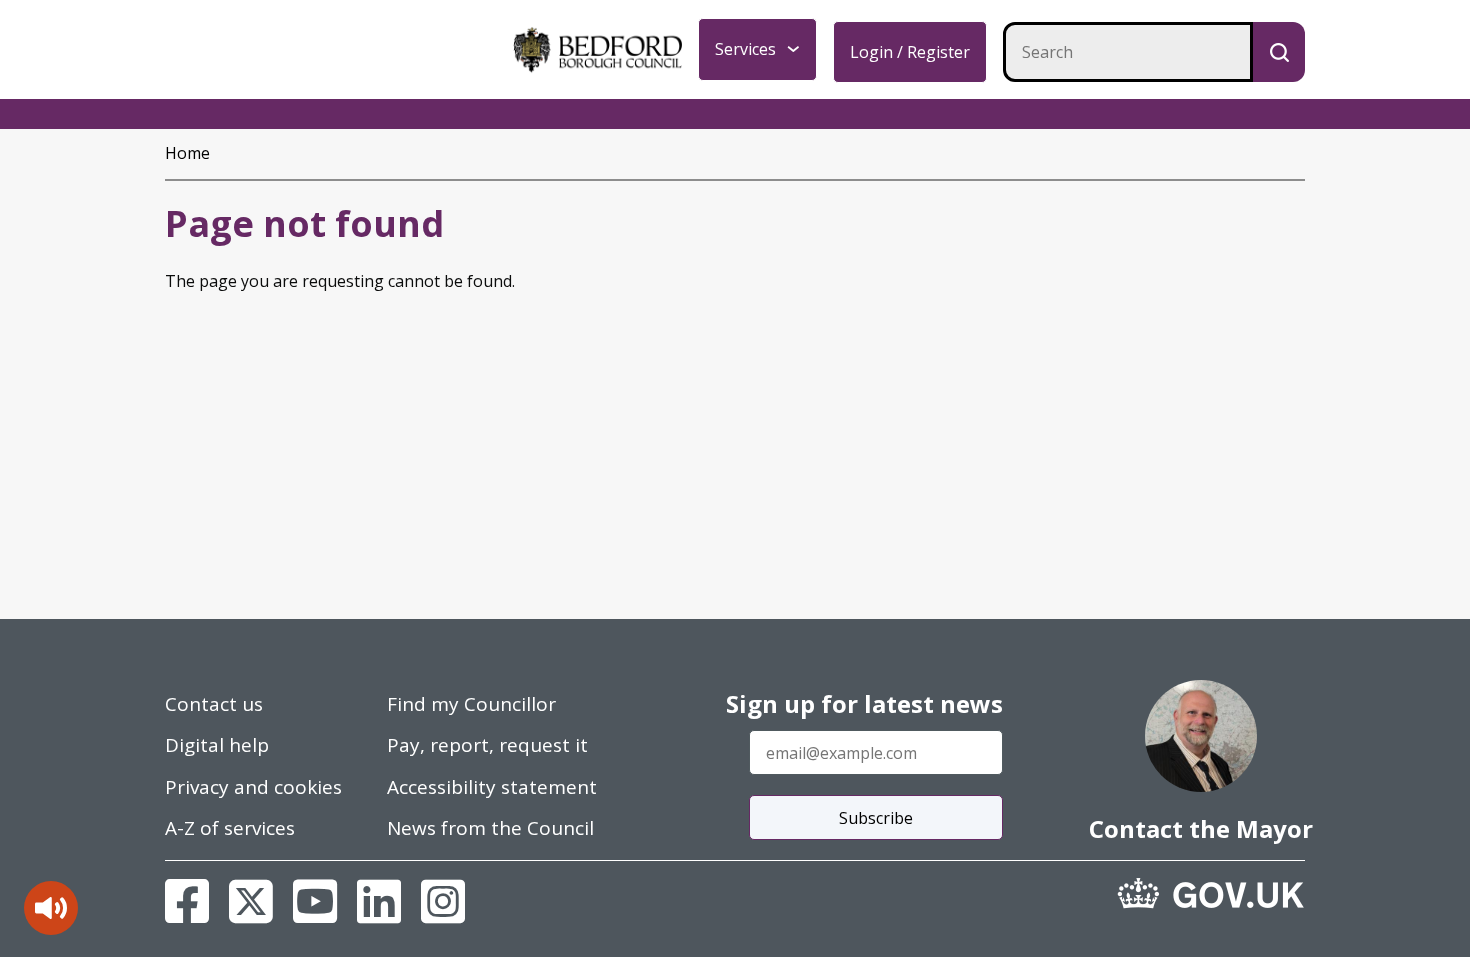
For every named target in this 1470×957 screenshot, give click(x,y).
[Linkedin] (379, 901)
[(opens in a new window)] (1211, 893)
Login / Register (910, 52)
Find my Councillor (471, 704)
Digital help (217, 745)
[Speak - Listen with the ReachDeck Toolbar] (51, 908)
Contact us (214, 704)
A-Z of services (230, 828)
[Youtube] (315, 901)
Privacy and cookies (253, 787)
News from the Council (490, 828)
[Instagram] (443, 901)
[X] (251, 901)
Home (187, 153)
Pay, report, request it (487, 745)
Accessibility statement (492, 787)
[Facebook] (187, 901)
